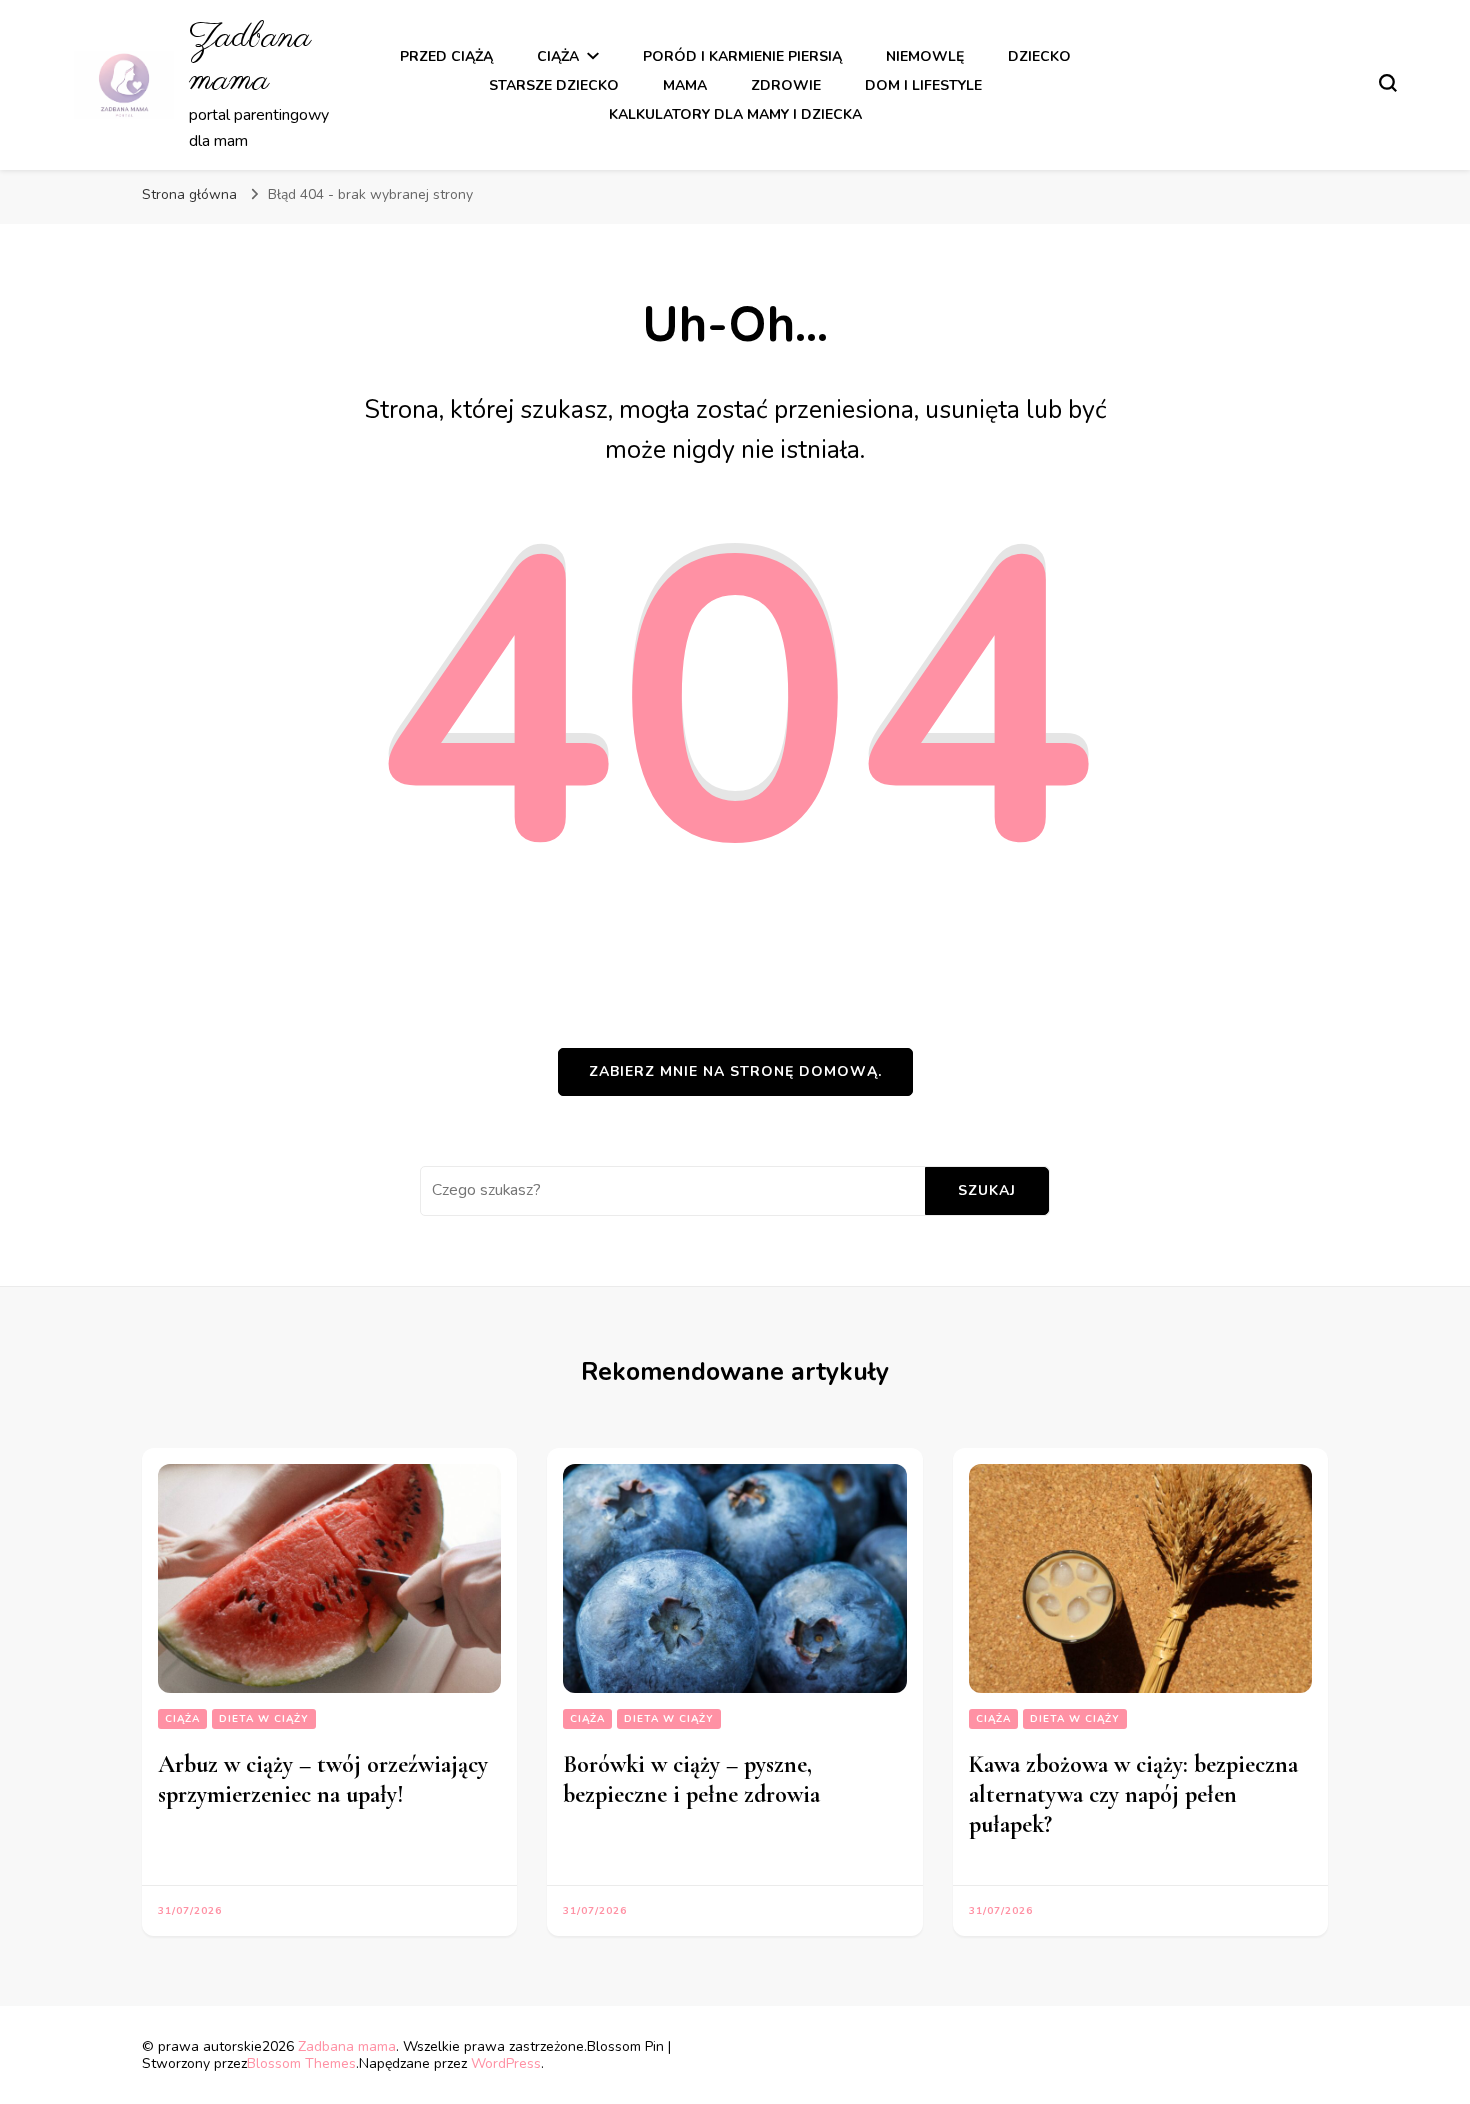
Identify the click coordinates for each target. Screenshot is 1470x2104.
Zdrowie (786, 85)
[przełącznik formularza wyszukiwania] (1388, 83)
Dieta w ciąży (264, 1719)
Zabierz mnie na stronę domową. (735, 1071)
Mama (685, 85)
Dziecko (1039, 56)
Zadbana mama (250, 59)
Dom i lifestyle (923, 85)
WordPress (506, 2063)
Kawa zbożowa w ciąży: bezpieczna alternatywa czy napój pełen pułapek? (1133, 1794)
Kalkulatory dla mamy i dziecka (735, 114)
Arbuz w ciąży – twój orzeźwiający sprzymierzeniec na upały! (323, 1779)
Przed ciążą (446, 56)
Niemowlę (925, 56)
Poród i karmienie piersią (742, 56)
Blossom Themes (301, 2063)
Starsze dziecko (554, 85)
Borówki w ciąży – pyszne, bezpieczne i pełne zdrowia (691, 1779)
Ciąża (558, 56)
